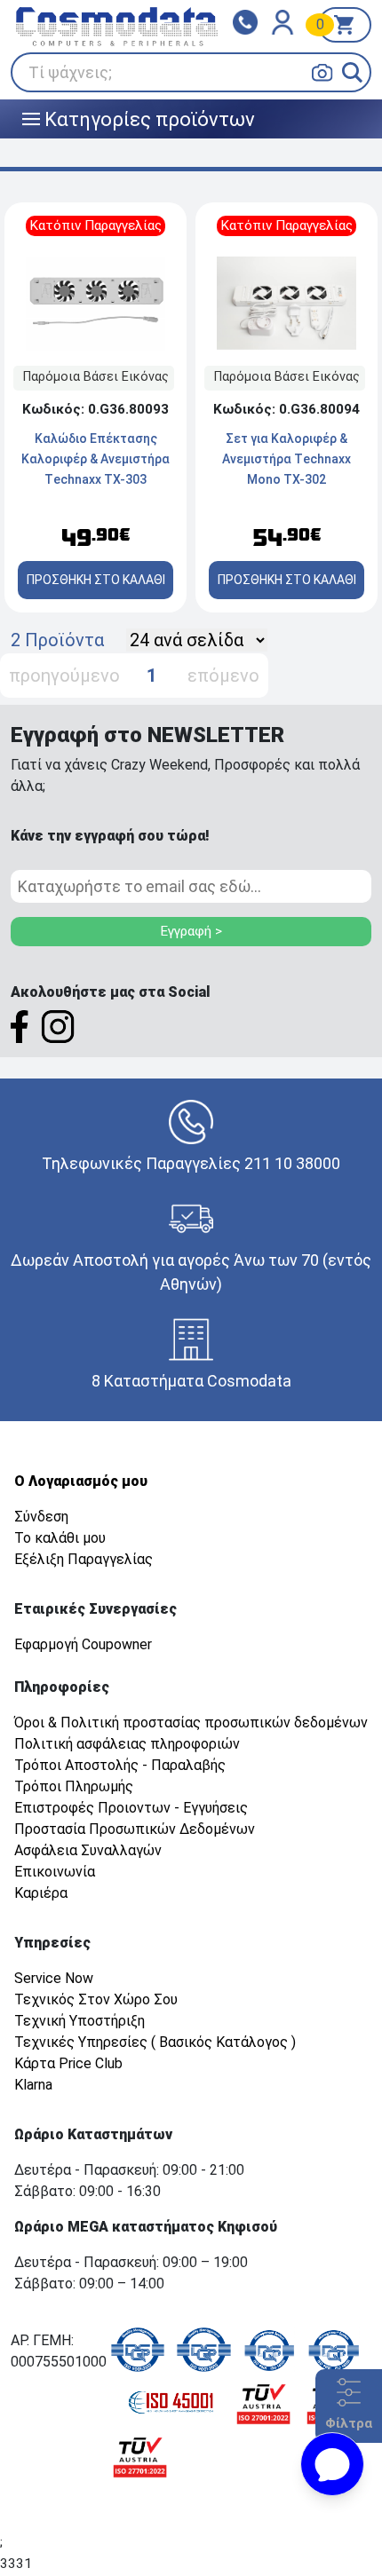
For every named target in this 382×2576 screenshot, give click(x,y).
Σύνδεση (41, 1517)
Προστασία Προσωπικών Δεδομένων (135, 1829)
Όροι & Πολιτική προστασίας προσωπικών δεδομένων (191, 1723)
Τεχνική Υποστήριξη (80, 2021)
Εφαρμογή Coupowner (83, 1644)
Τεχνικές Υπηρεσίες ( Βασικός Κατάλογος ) (155, 2042)
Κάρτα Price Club (68, 2063)
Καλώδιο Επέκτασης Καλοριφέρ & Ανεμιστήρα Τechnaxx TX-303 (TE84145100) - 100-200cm (95, 479)
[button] (352, 72)
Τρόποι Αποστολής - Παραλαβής (120, 1765)
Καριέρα (41, 1893)
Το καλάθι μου (60, 1538)
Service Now (54, 1978)
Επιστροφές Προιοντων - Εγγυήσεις (131, 1808)
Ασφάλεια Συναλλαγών (88, 1850)
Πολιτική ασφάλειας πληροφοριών (127, 1744)
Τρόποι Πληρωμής (74, 1786)
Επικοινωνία (55, 1872)
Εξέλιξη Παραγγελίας (84, 1559)
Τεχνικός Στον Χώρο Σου (96, 1999)
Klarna (33, 2085)
